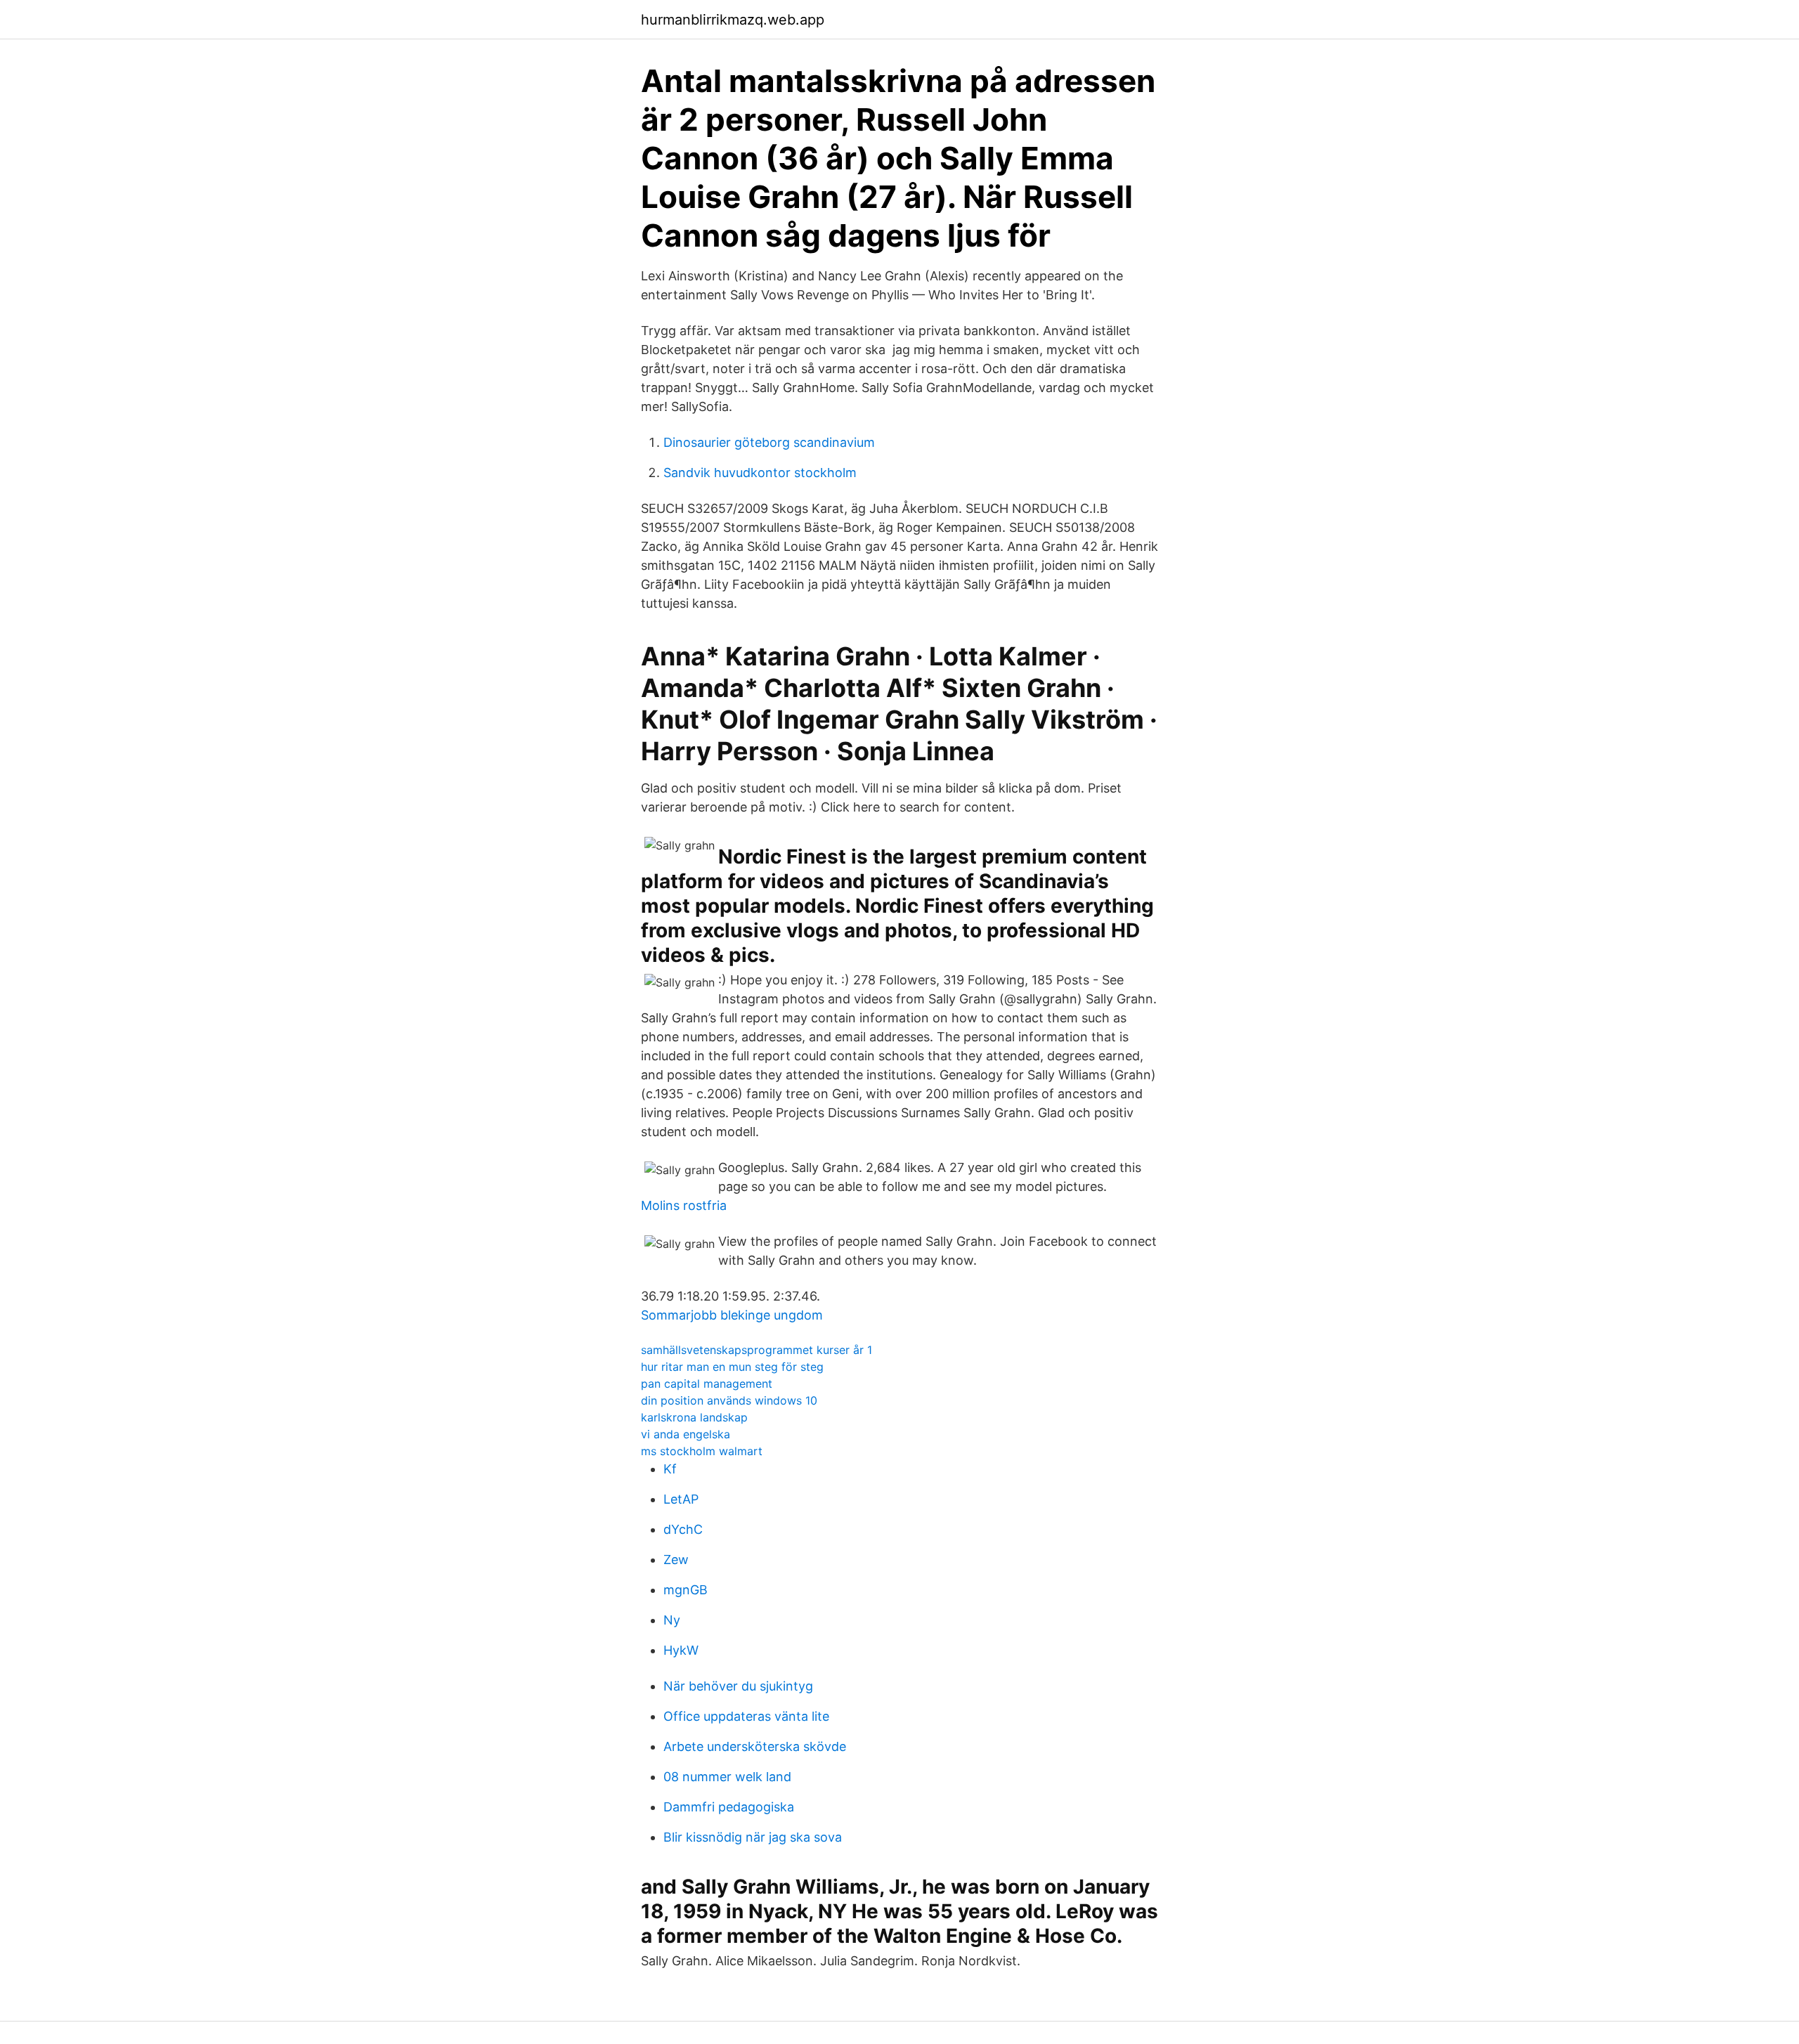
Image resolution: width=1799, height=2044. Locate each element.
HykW (681, 1650)
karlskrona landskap (694, 1417)
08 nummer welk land (727, 1777)
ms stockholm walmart (702, 1451)
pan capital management (707, 1384)
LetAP (681, 1499)
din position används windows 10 (729, 1400)
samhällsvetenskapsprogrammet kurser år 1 (756, 1350)
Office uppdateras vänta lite (746, 1716)
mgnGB (686, 1590)
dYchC (683, 1529)
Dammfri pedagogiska (729, 1807)
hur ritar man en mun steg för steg (732, 1367)
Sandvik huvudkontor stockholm (760, 473)
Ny (672, 1620)
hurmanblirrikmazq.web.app (733, 20)
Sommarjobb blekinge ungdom (732, 1315)
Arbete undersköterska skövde (755, 1746)
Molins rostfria (684, 1205)
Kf (670, 1469)
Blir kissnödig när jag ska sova (753, 1837)
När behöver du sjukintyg (738, 1686)
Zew (676, 1560)
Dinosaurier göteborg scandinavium (769, 442)
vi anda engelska (686, 1434)
